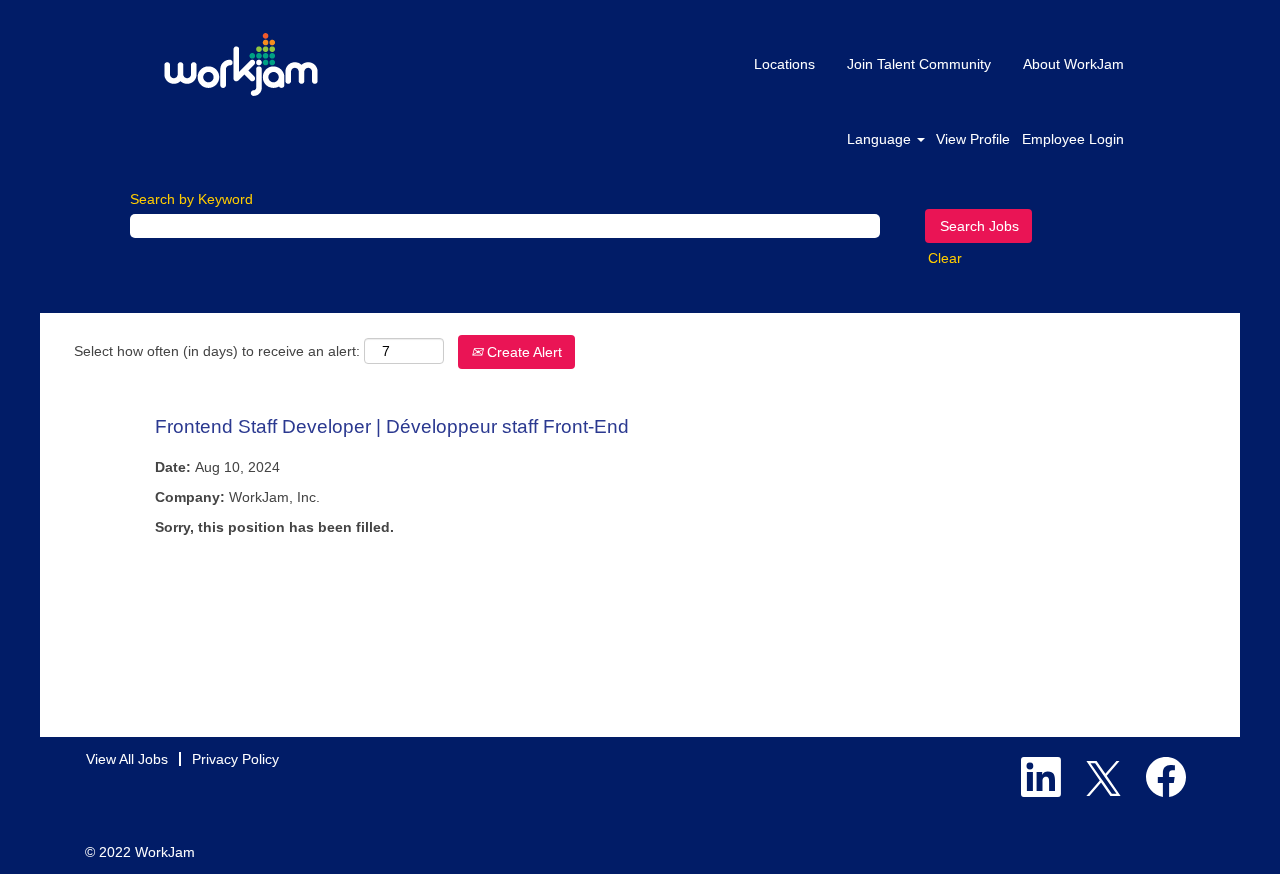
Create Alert (522, 352)
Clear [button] (945, 258)
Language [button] (881, 139)
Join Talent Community (919, 64)
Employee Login (1073, 139)
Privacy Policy (235, 759)
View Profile (973, 139)
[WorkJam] (241, 64)
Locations (784, 64)
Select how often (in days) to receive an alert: (217, 351)
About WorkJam (1073, 64)
